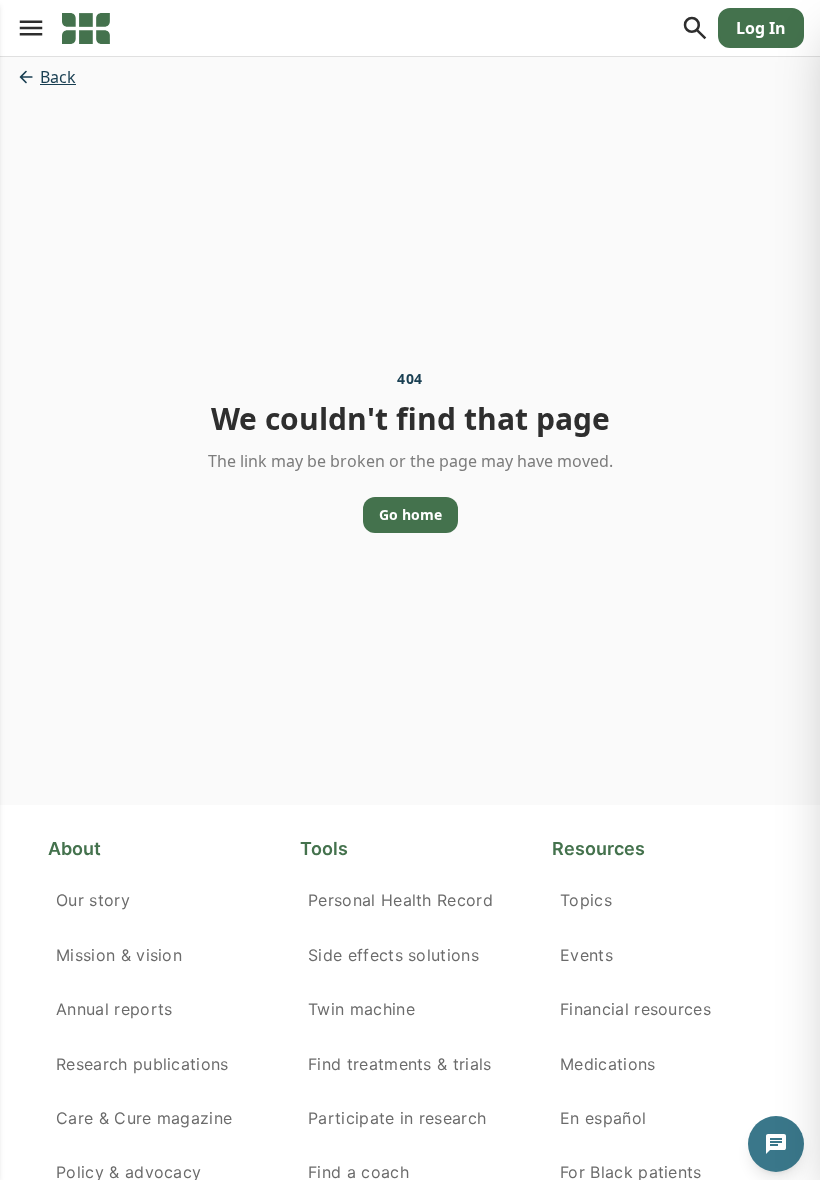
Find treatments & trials (400, 1064)
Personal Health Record (400, 900)
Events (586, 955)
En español (603, 1118)
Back (58, 77)
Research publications (142, 1064)
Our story (93, 900)
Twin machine (361, 1009)
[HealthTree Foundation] (86, 28)
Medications (608, 1064)
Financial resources (635, 1009)
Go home (410, 514)
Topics (586, 900)
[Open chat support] (776, 1144)
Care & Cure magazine (144, 1118)
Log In (761, 28)
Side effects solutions (393, 955)
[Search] (695, 28)
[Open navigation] (31, 28)
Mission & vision (119, 955)
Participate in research (397, 1118)
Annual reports (114, 1009)
